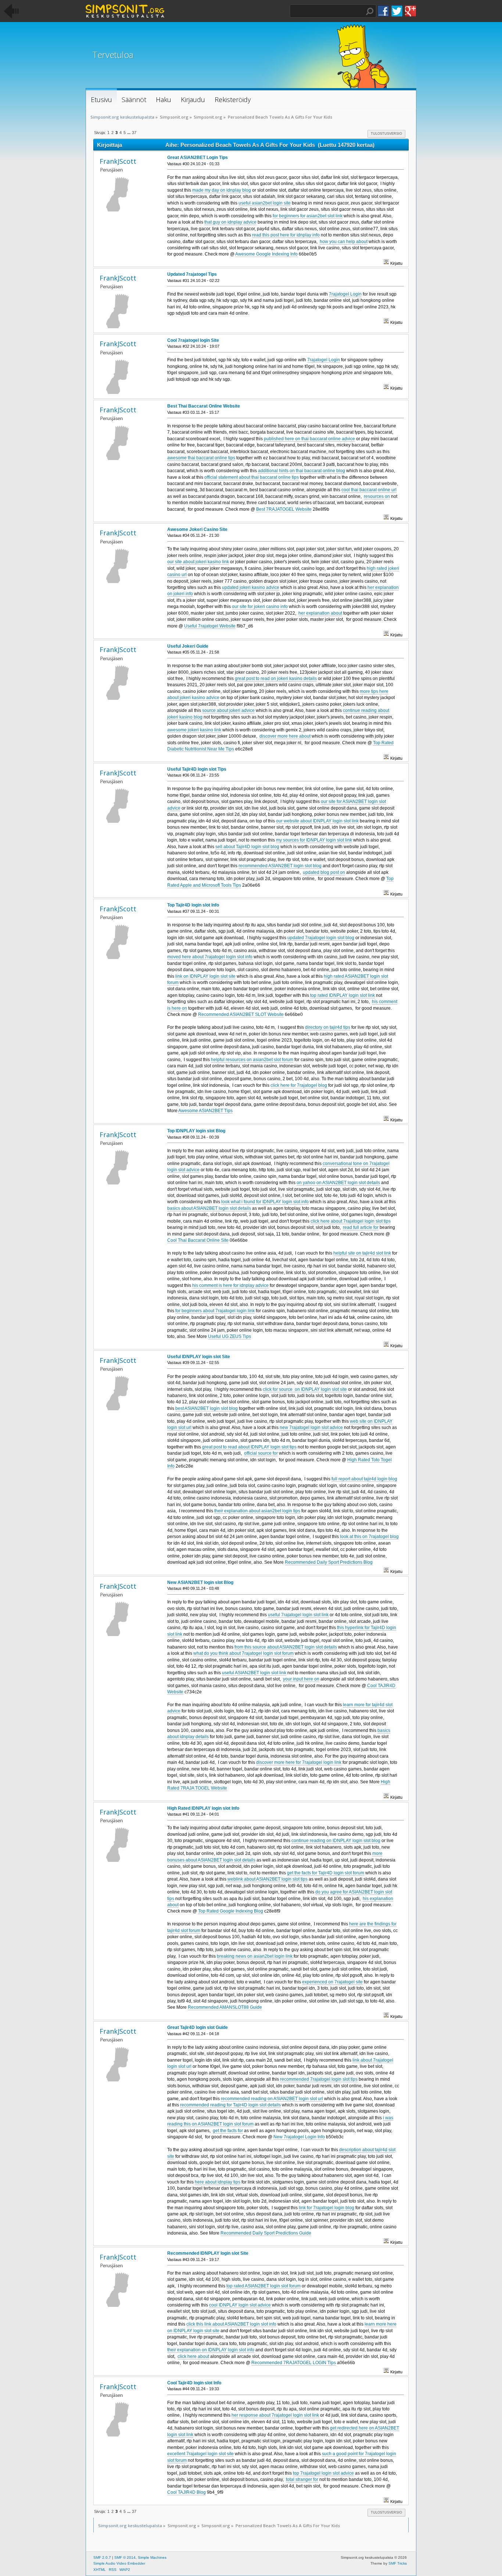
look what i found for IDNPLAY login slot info (265, 1202)
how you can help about (344, 242)
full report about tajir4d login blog (364, 1479)
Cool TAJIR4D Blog (187, 2492)
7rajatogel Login (345, 294)
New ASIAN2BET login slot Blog (200, 1582)
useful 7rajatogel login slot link (298, 1615)
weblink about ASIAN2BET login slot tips (268, 1879)
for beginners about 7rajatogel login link (215, 1311)
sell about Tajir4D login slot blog (247, 847)
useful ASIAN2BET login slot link (254, 1673)
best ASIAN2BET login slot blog (207, 1408)
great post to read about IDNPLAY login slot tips (249, 1447)
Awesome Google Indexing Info (266, 254)
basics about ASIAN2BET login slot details (209, 1208)
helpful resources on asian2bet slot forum (252, 1060)
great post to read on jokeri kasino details (276, 679)
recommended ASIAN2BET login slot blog (280, 866)
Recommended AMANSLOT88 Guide (225, 2007)
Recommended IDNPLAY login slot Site (208, 2253)
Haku (370, 11)
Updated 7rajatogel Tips (192, 274)
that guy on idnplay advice (230, 222)
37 (134, 133)
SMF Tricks (398, 2563)
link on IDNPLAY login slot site (205, 976)
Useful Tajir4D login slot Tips (197, 769)
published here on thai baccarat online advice (309, 439)
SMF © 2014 (125, 2557)
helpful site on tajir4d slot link (362, 1253)
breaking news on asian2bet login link (255, 1956)
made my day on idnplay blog (222, 190)
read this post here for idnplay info (286, 235)
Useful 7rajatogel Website (210, 626)
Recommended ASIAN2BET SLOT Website (241, 1014)
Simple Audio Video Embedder (119, 2563)
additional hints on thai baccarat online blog (302, 471)
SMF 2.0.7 (102, 2557)
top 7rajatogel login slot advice (323, 2473)
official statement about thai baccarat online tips (252, 477)
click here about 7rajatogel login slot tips (351, 1221)
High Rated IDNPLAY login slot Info (203, 1808)
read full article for (361, 1227)
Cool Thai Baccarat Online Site (198, 1240)
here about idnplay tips (218, 2182)
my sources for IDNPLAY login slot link (314, 840)
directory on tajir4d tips (328, 1027)
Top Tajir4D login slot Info (193, 905)
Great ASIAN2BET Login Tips (198, 158)
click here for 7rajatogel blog (299, 1085)
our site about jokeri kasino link (198, 562)
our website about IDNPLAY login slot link (317, 821)
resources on (377, 496)
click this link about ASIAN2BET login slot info (231, 2324)
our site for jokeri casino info (260, 607)
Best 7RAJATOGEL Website (284, 509)
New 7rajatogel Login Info (299, 2137)
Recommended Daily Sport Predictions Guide (266, 2233)
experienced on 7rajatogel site (332, 1982)
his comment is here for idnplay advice (230, 1285)
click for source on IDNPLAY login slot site (305, 1389)
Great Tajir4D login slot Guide (198, 2027)
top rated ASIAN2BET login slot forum (263, 2286)
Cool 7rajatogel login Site (193, 340)
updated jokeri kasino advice (251, 587)
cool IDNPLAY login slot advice (240, 2305)
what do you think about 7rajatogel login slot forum (243, 1653)
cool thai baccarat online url (369, 490)
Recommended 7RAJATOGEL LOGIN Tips (294, 2363)
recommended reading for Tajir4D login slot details (230, 2105)
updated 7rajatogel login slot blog (321, 938)
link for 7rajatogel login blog (327, 2208)
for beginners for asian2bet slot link (308, 216)
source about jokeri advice (228, 710)
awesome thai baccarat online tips (201, 458)
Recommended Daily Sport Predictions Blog (329, 1562)
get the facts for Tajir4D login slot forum (326, 1873)
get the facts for (228, 2131)
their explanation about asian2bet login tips (257, 1511)
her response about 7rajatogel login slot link (275, 2415)
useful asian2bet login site (265, 203)
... (129, 133)
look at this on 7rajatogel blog (369, 1537)
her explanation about (320, 613)
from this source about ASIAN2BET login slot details (286, 1647)
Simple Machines (152, 2557)
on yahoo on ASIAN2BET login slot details (338, 1183)
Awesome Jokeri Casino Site (197, 529)
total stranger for (302, 2479)
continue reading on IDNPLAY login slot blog (336, 1841)
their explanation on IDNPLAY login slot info (211, 2350)
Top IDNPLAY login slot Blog (196, 1131)
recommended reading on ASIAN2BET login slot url (272, 2099)
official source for (261, 1453)
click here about (193, 2356)
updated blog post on (324, 872)
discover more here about (285, 736)
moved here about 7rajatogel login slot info (210, 957)
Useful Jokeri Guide (188, 646)
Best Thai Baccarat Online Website (204, 406)
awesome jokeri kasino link (194, 730)
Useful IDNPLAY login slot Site (199, 1357)
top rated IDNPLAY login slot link (343, 995)
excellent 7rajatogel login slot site (200, 2454)
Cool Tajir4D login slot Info (194, 2383)
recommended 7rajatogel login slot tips (319, 2079)
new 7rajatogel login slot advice (311, 1428)
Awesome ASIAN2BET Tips (205, 1111)
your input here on (301, 1679)
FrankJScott (118, 161)
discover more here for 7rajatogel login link (299, 1762)
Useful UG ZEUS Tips (230, 1336)
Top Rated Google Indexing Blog (231, 1911)
